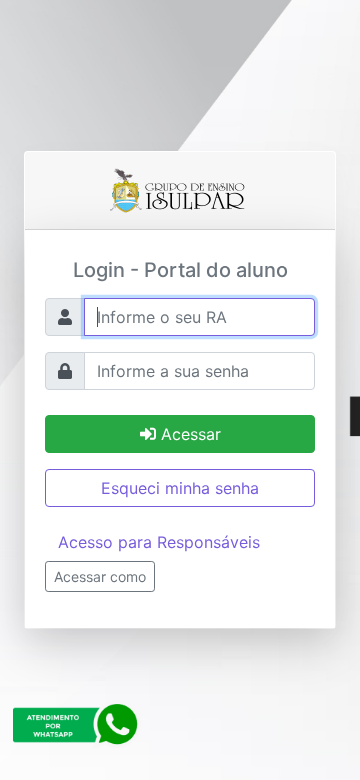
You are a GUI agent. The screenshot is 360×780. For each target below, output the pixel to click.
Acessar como (100, 576)
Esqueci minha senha (180, 488)
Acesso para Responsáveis (159, 542)
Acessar (188, 434)
